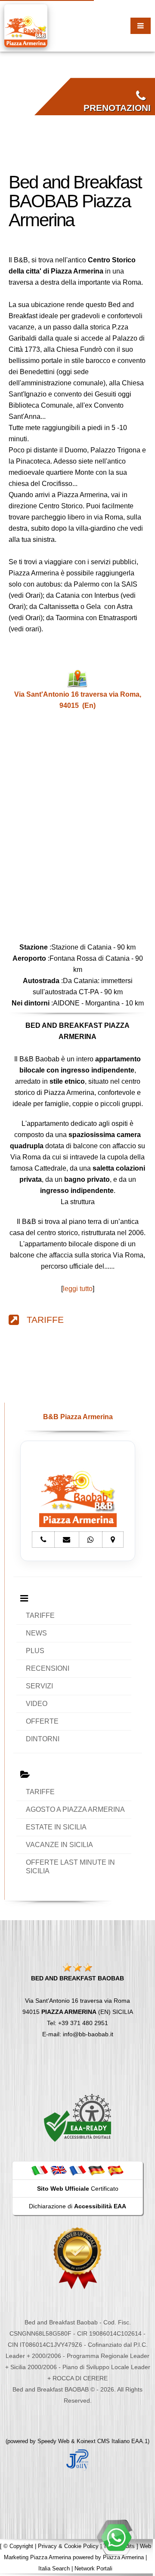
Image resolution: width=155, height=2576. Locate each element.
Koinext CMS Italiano (104, 2441)
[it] (40, 2170)
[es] (115, 2170)
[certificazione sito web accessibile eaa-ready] (77, 2118)
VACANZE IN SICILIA (59, 1845)
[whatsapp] (116, 2537)
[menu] (141, 26)
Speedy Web (53, 2441)
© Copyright (18, 2546)
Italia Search (54, 2568)
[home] (26, 25)
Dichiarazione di (77, 2206)
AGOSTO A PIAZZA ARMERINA (75, 1809)
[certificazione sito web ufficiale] (77, 2258)
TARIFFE (41, 1320)
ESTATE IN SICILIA (56, 1827)
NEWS (36, 1633)
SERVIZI (39, 1686)
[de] (96, 2170)
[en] (59, 2170)
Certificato (78, 2189)
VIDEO (37, 1704)
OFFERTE (42, 1721)
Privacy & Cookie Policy (68, 2546)
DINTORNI (43, 1739)
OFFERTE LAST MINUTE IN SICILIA (70, 1867)
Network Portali (93, 2568)
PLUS (35, 1651)
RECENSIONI (48, 1668)
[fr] (77, 2170)
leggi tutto (78, 1289)
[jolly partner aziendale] (77, 2459)
